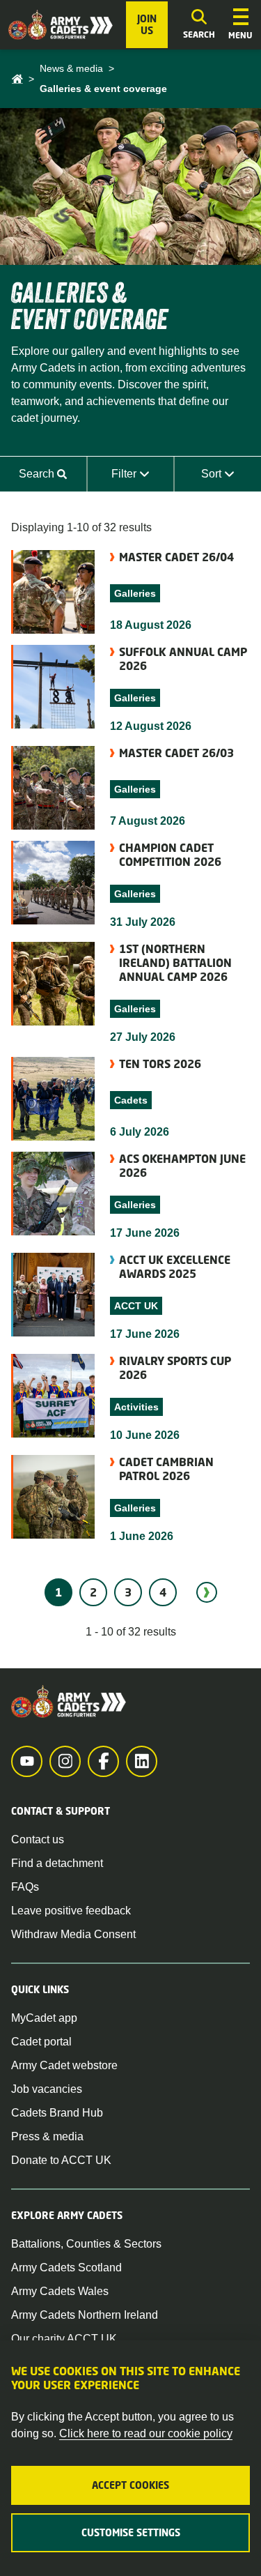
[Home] (17, 79)
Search (53, 478)
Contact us (38, 1839)
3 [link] (128, 1592)
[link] (207, 1592)
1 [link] (58, 1592)
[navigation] (240, 25)
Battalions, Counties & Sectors (86, 2244)
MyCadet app (44, 2018)
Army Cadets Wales (60, 2291)
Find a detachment (57, 1863)
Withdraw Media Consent (73, 1934)
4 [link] (163, 1592)
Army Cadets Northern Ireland (85, 2315)
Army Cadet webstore (64, 2065)
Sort (231, 478)
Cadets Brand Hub (57, 2113)
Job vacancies (47, 2089)
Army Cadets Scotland (66, 2268)
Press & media (47, 2136)
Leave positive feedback (71, 1911)
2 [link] (93, 1592)
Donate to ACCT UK (61, 2160)
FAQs (25, 1887)
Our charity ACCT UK (64, 2339)
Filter (142, 478)
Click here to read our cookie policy (146, 2433)
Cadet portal (41, 2042)
